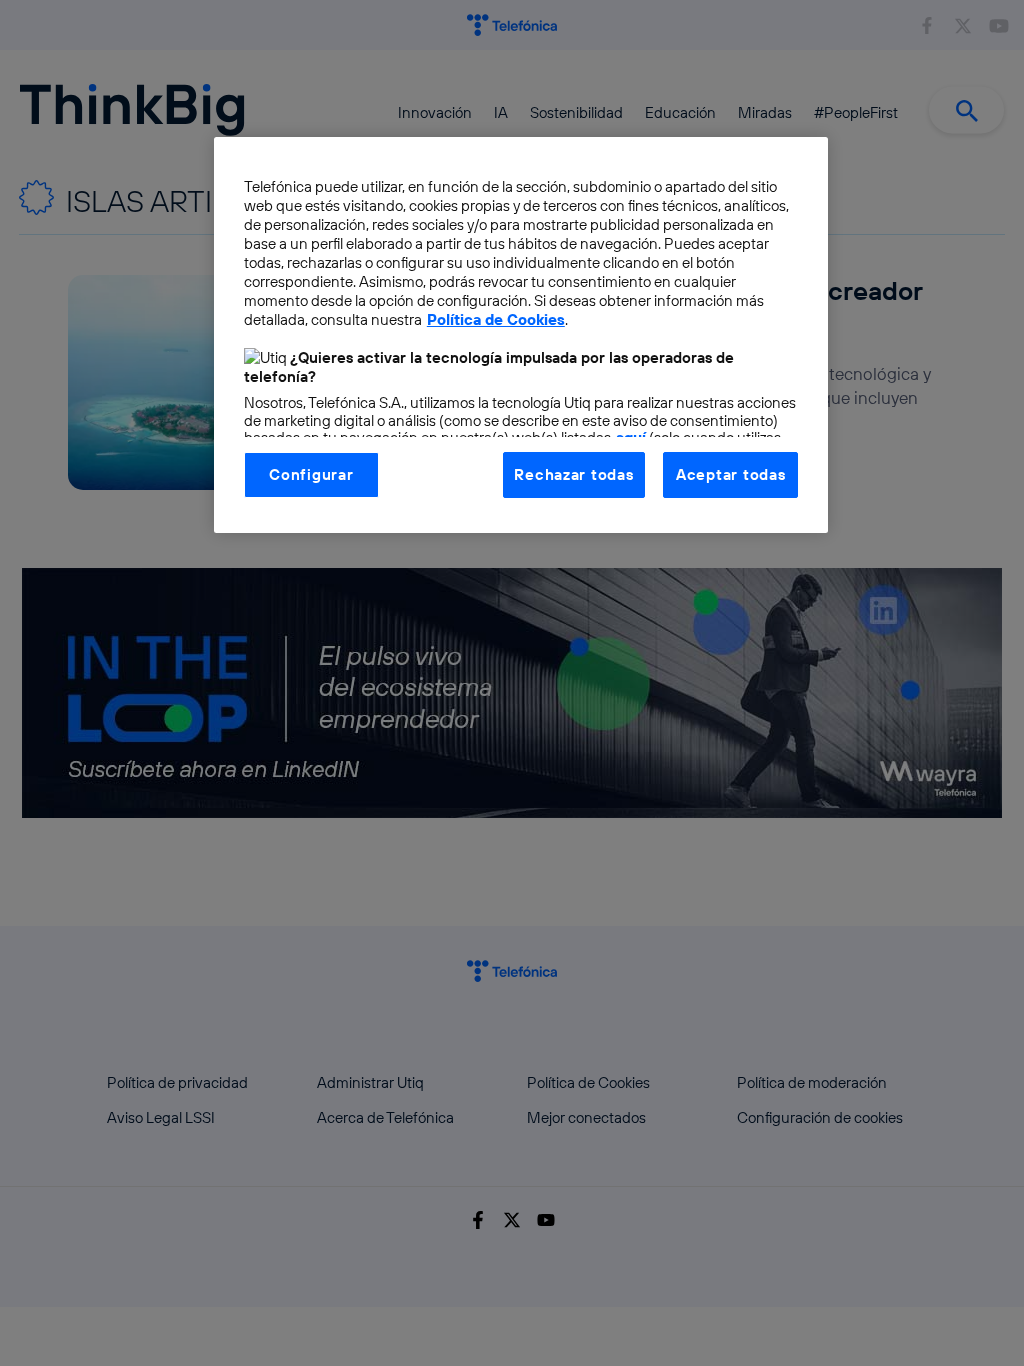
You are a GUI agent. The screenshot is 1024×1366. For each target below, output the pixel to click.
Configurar (311, 474)
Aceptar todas (731, 474)
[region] (521, 335)
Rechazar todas (573, 474)
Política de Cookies (496, 319)
